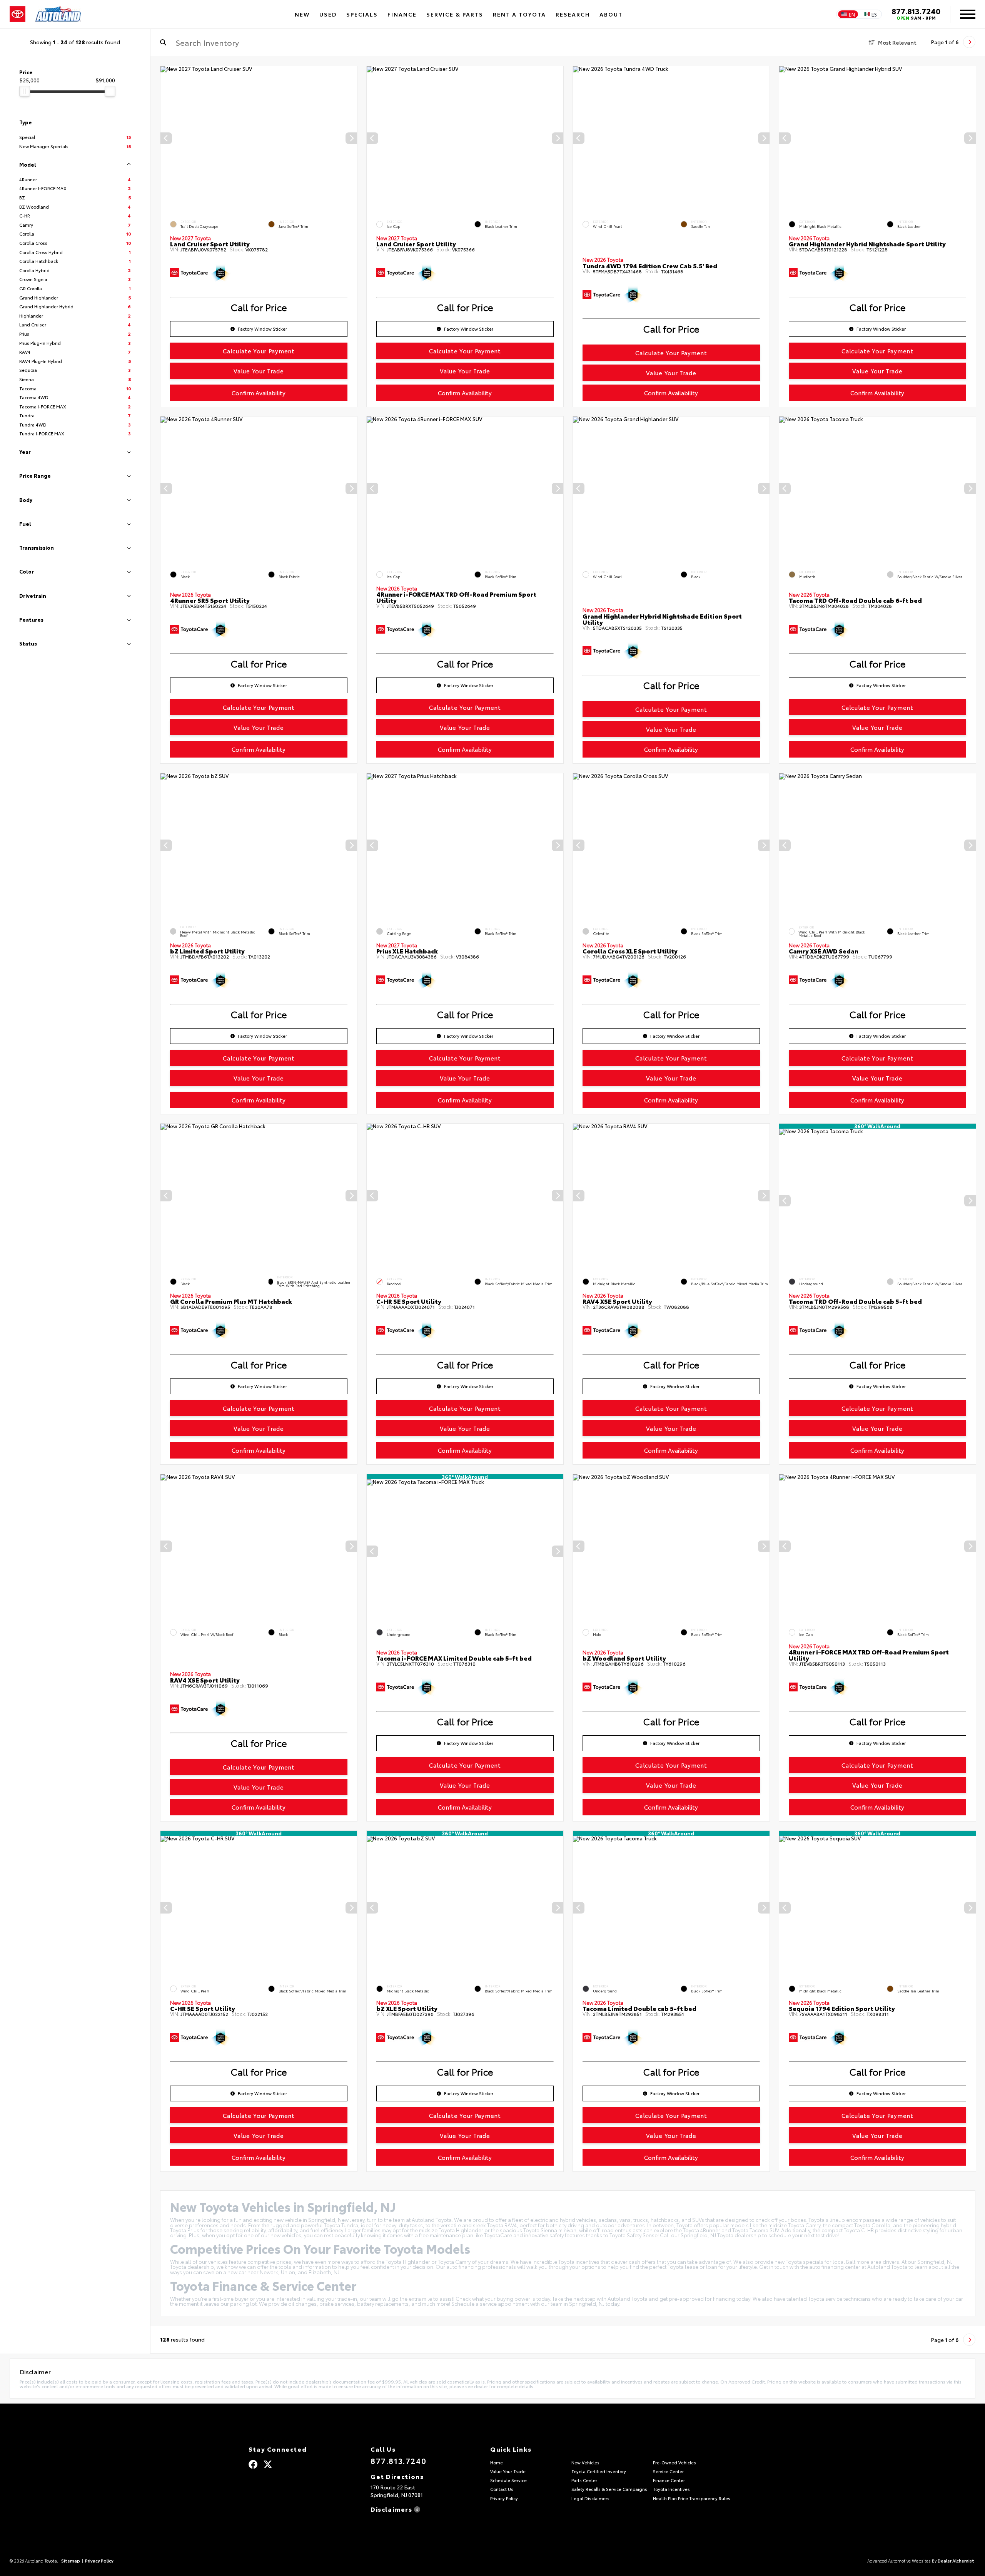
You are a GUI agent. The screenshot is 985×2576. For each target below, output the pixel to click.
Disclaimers (392, 2508)
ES (874, 14)
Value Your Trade (259, 371)
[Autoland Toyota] (58, 14)
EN (852, 14)
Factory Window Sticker (263, 329)
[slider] (25, 91)
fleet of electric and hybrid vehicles (554, 2220)
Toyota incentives (579, 2262)
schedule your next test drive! (804, 2235)
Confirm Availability (259, 393)
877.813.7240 (916, 11)
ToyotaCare (498, 2235)
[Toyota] (18, 14)
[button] (351, 138)
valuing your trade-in (332, 2298)
